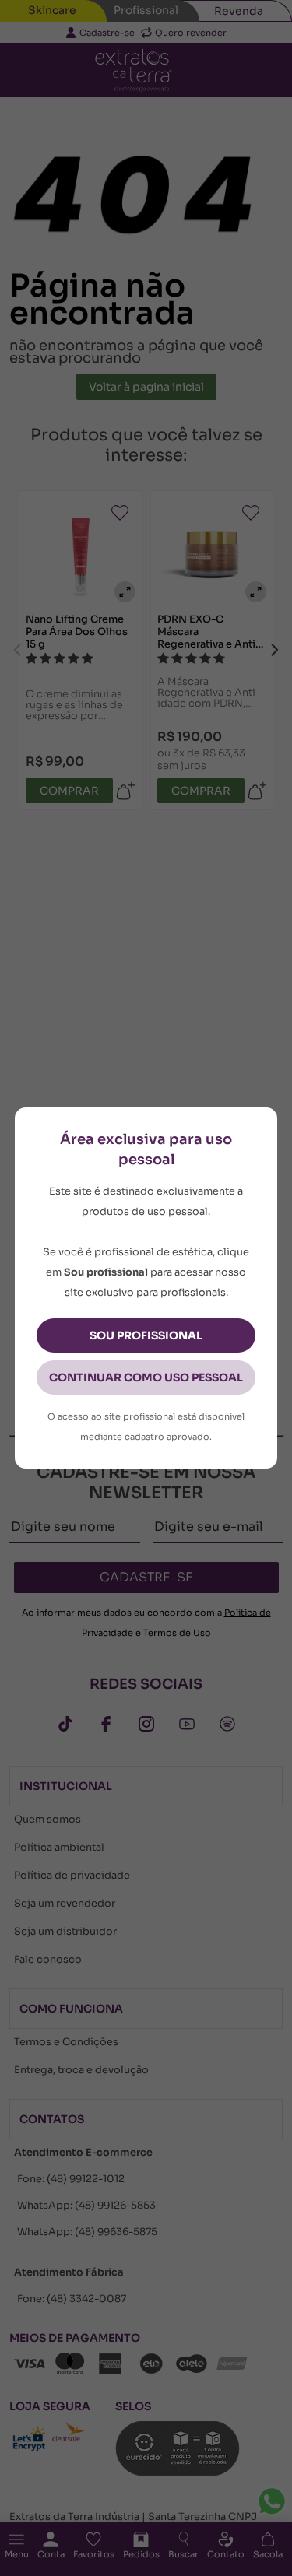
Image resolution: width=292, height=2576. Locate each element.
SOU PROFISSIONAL (146, 1335)
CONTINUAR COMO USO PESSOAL (146, 1377)
